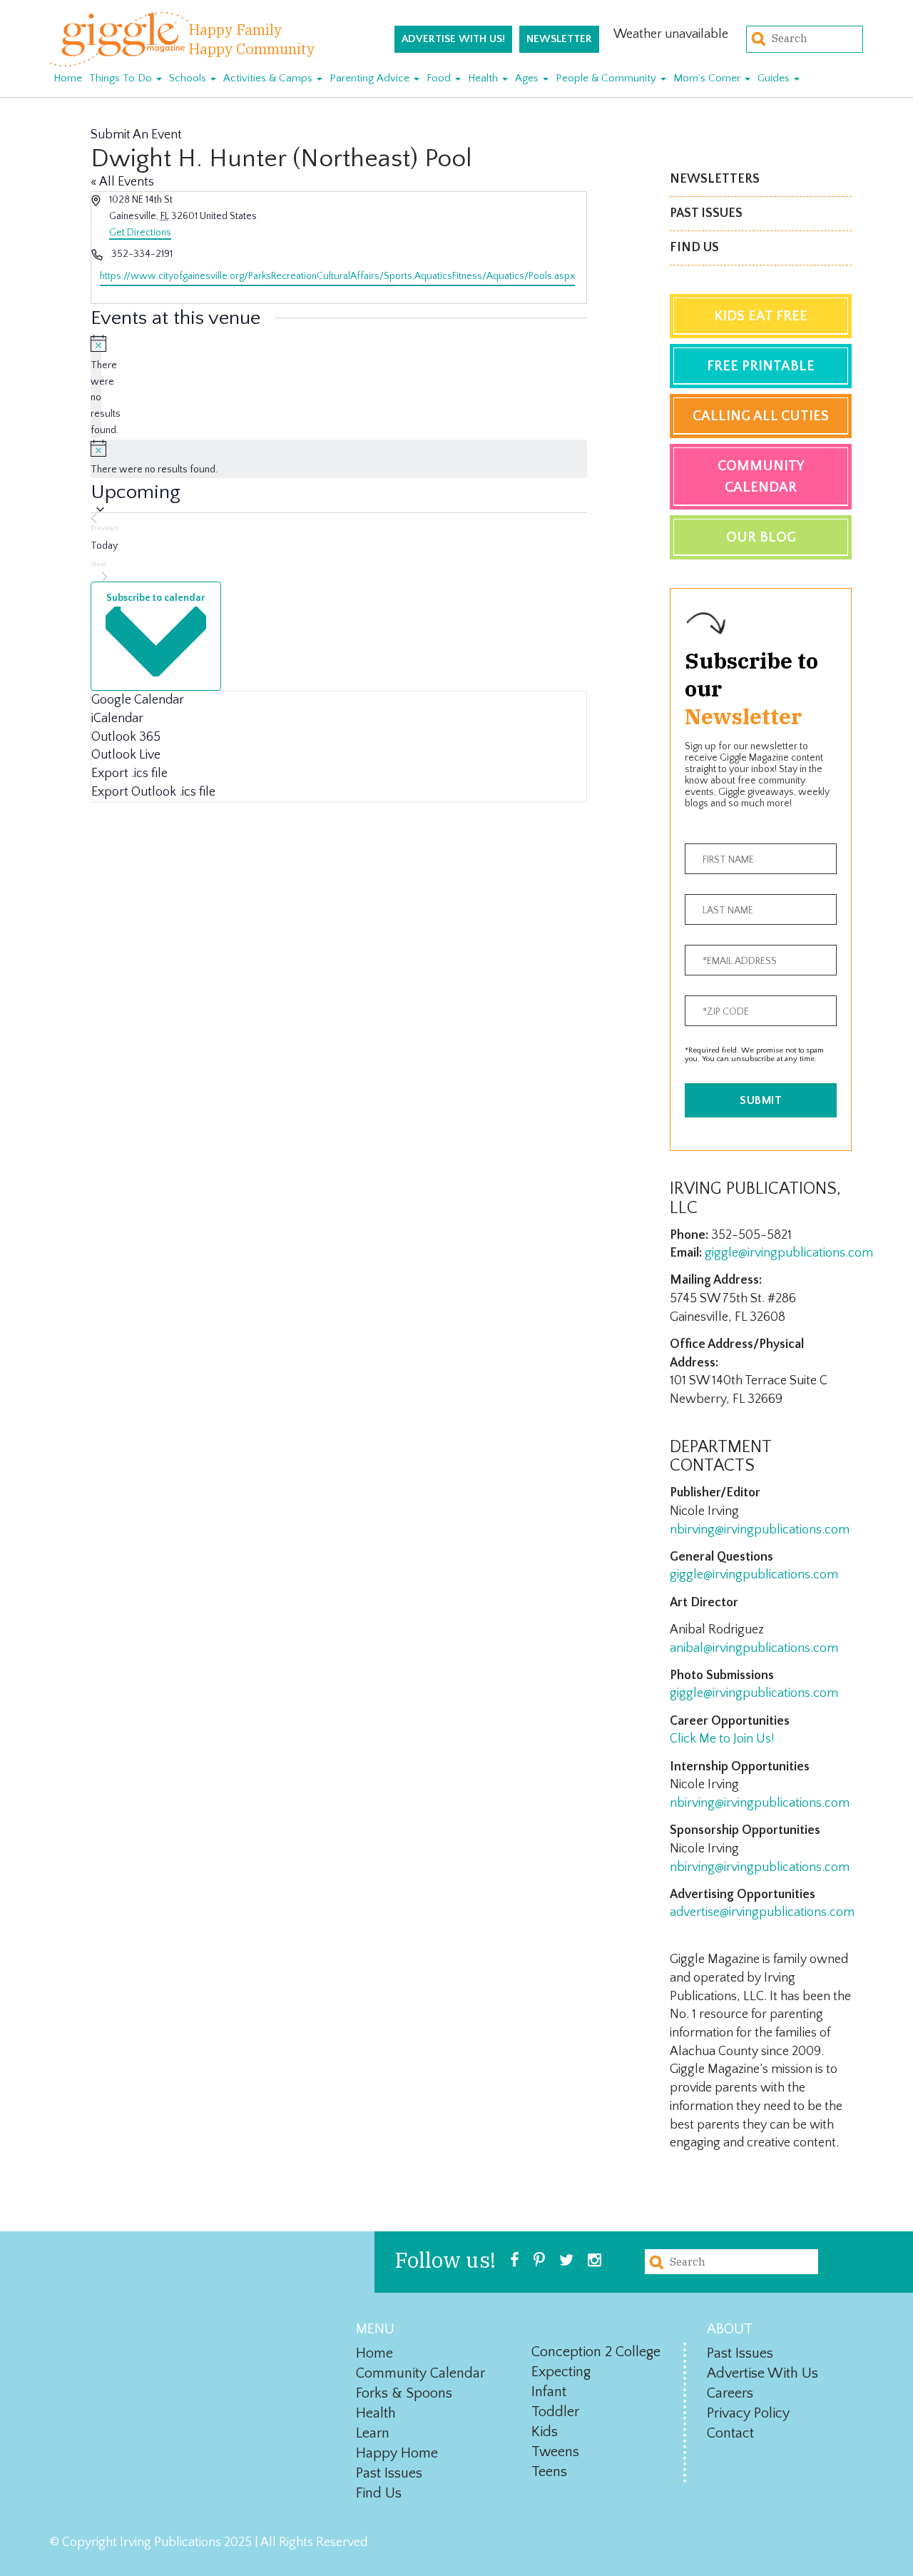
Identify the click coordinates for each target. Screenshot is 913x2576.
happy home (397, 2453)
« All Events (122, 182)
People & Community (607, 78)
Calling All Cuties (761, 416)
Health (484, 78)
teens (549, 2472)
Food (440, 78)
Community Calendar (761, 477)
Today (104, 546)
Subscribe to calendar (155, 598)
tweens (555, 2452)
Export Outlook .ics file (153, 792)
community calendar (420, 2373)
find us (379, 2493)
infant (549, 2392)
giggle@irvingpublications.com (789, 1253)
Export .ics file (129, 774)
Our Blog (761, 537)
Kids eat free (761, 316)
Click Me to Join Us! (722, 1739)
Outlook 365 (126, 737)
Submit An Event (136, 135)
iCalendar (117, 719)
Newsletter (559, 39)
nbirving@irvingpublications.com (760, 1530)
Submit (761, 1100)
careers (730, 2393)
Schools (189, 78)
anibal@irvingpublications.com (754, 1648)
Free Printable (761, 366)
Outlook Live (126, 755)
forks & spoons (404, 2393)
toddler (555, 2412)
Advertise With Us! (453, 39)
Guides (775, 78)
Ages (528, 78)
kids (545, 2432)
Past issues (706, 213)
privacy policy (748, 2413)
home (374, 2353)
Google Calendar (138, 700)
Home (68, 78)
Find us (694, 248)
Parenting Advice (371, 78)
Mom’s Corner (708, 78)
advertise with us (762, 2373)
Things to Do (122, 78)
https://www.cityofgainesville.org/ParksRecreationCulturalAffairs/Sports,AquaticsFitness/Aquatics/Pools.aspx (337, 276)
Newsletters (715, 179)
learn (373, 2433)
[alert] (96, 386)
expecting (561, 2372)
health (376, 2413)
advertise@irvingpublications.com (762, 1912)
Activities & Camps (269, 78)
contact (730, 2433)
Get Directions (140, 233)
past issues (389, 2473)
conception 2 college (596, 2352)
